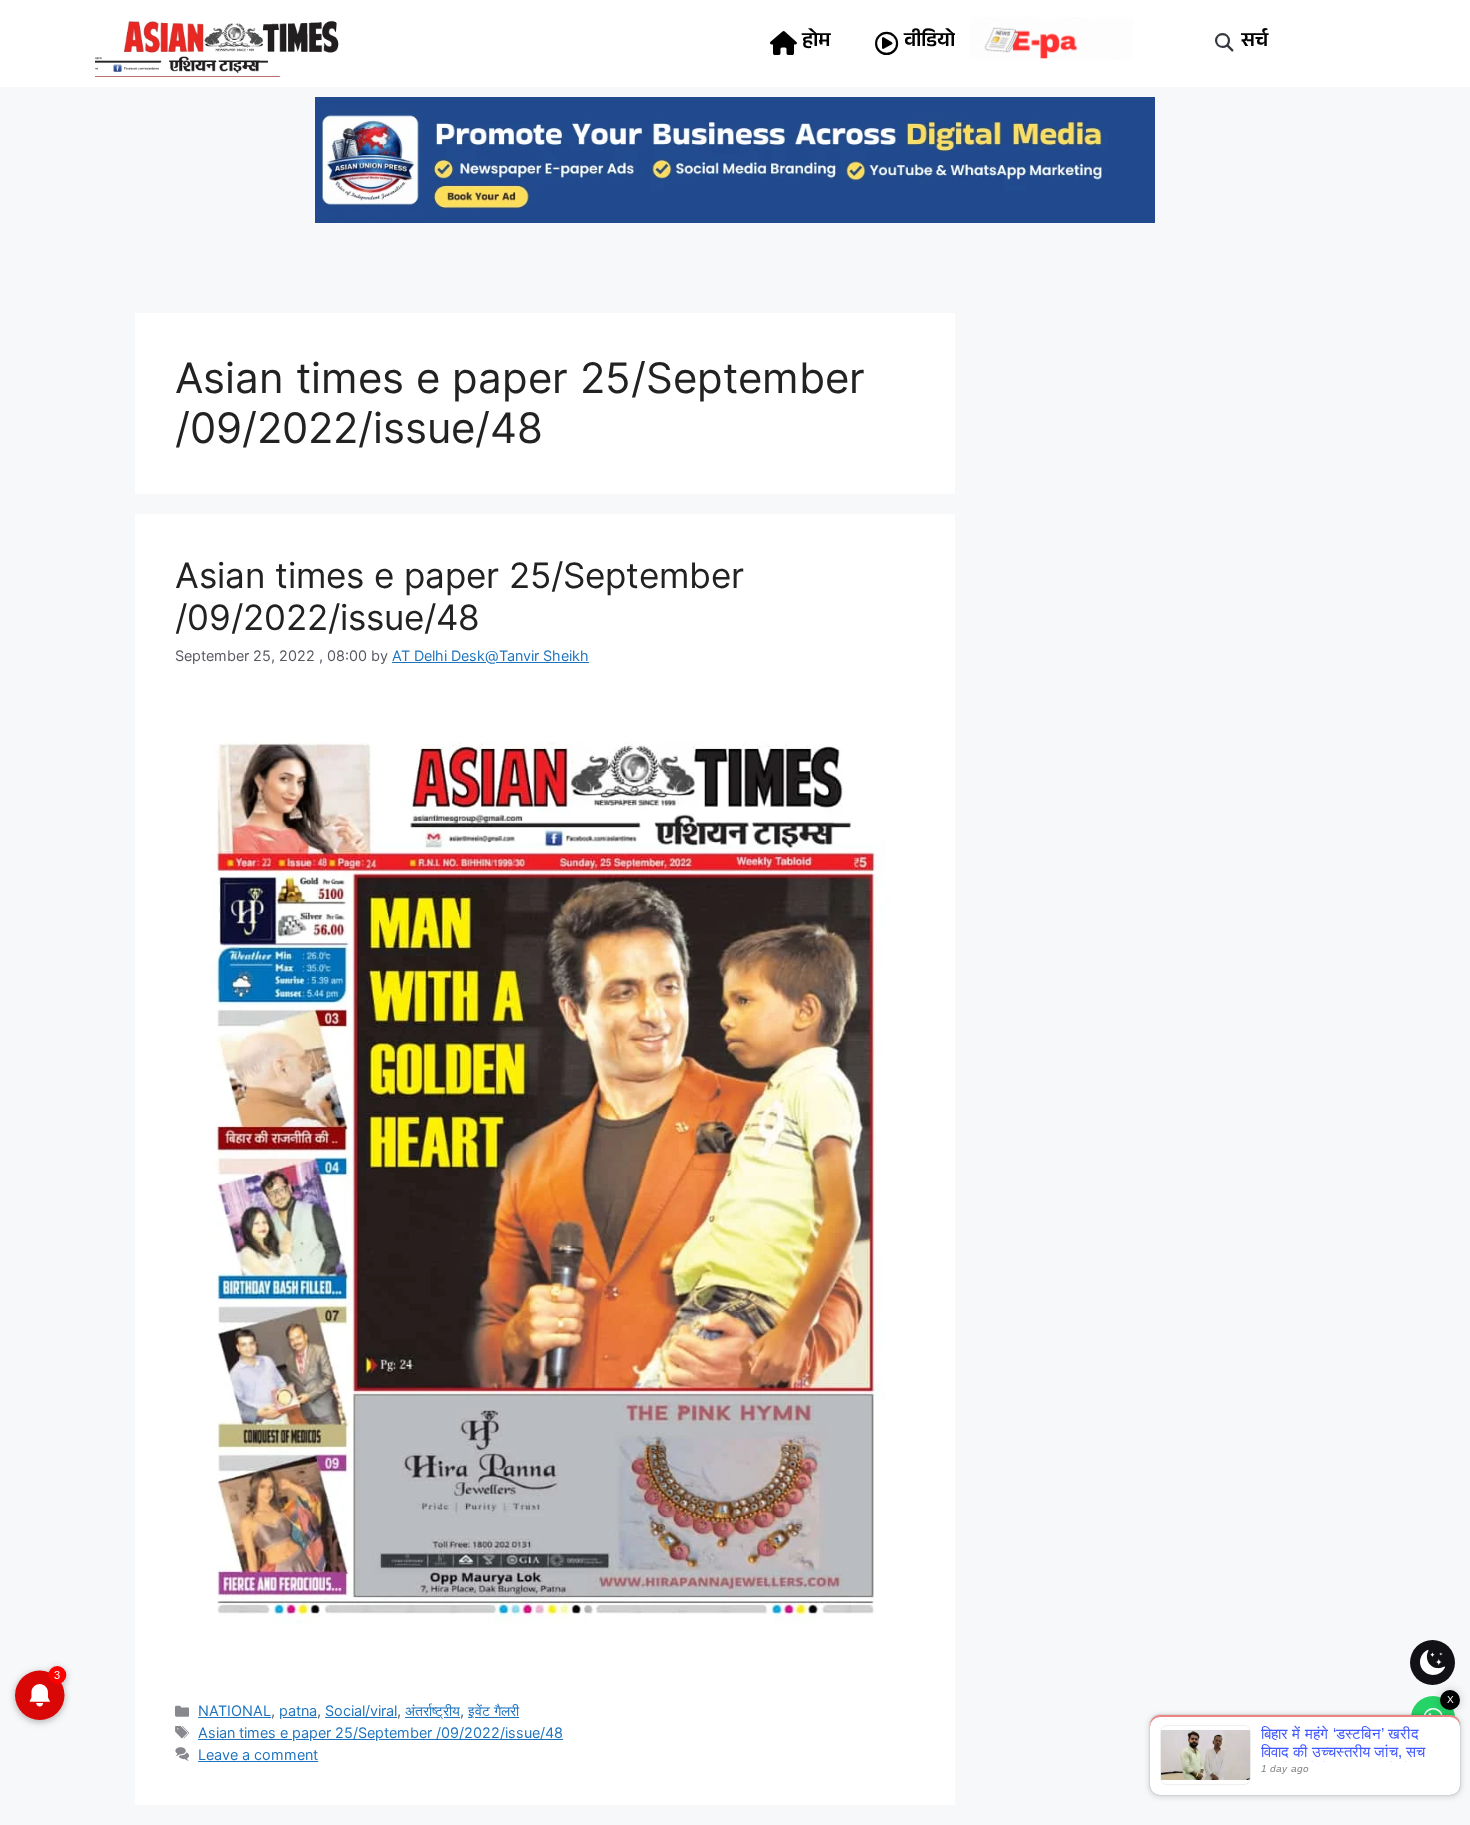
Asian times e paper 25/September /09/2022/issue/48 (459, 596)
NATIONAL (234, 1710)
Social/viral (361, 1710)
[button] (1224, 43)
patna (298, 1710)
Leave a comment (258, 1754)
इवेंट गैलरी (493, 1710)
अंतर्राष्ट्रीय (432, 1710)
